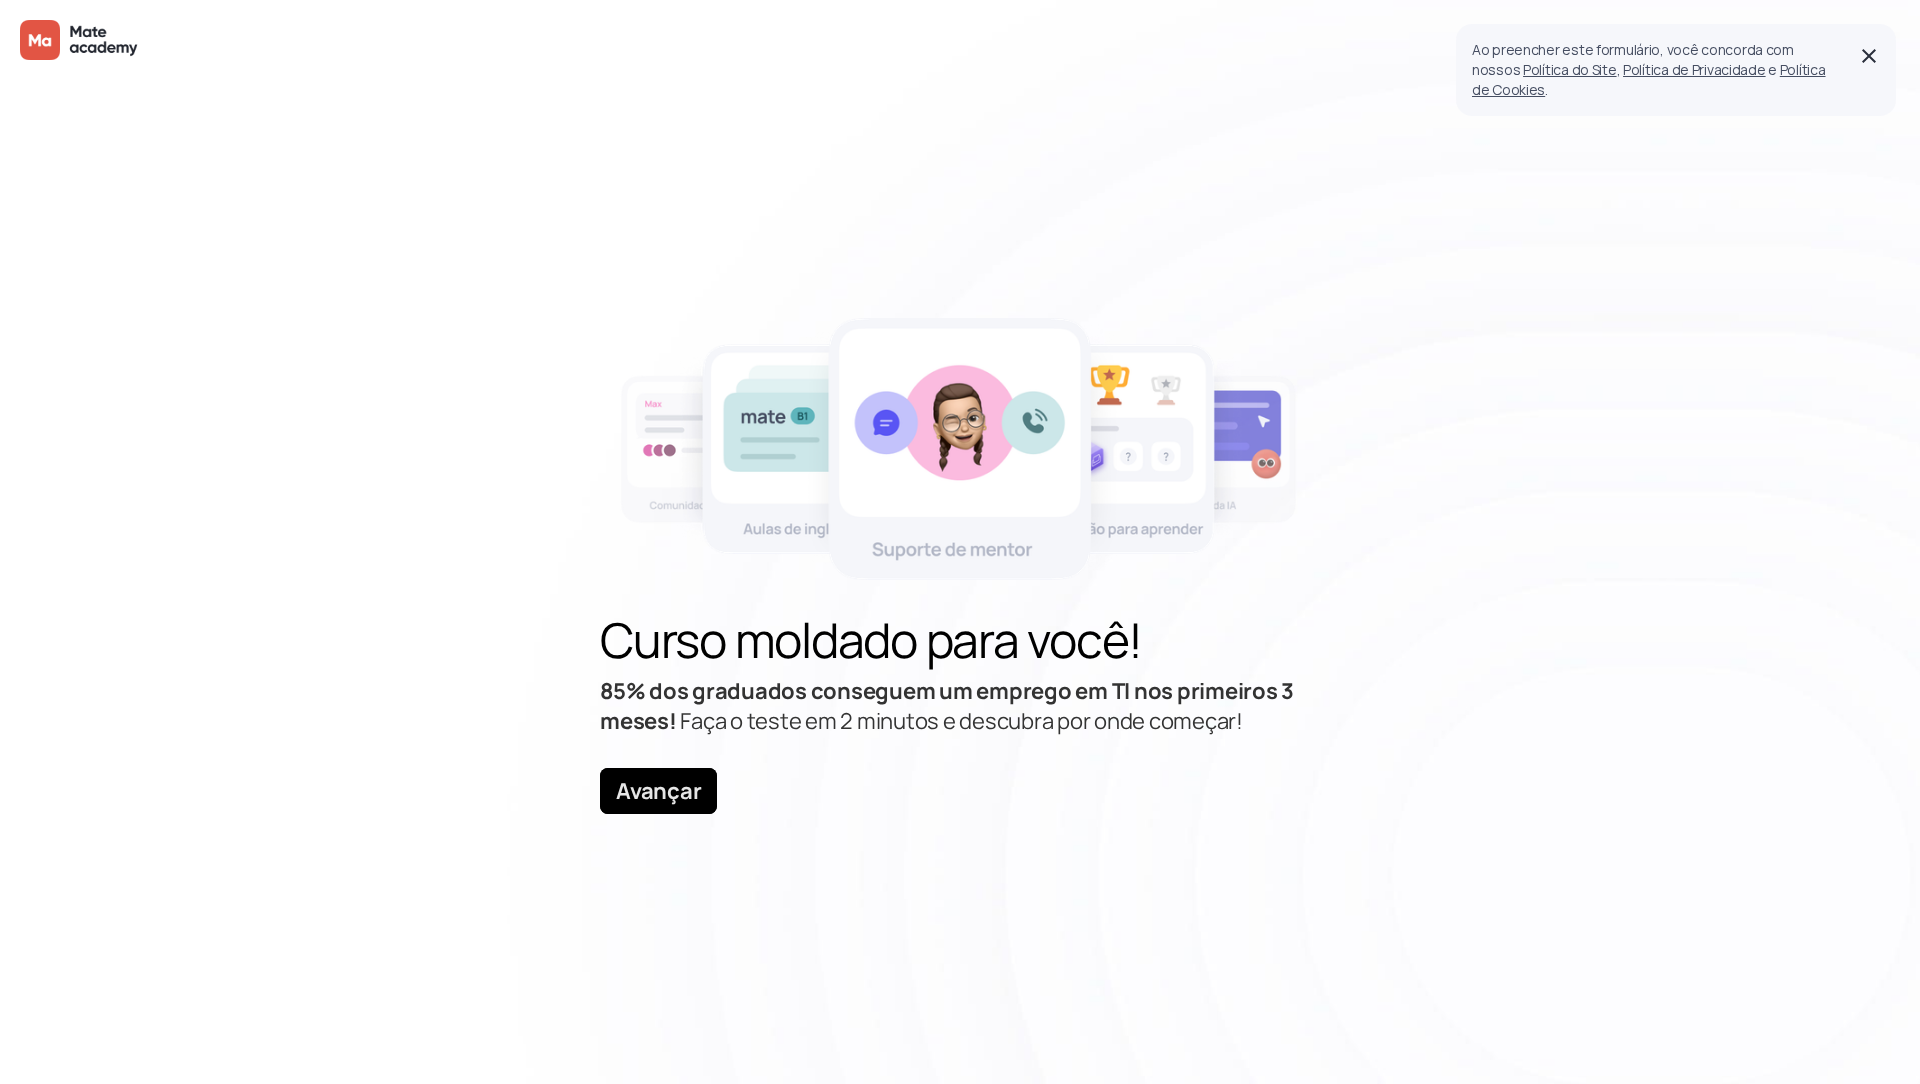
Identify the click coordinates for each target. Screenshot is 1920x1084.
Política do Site (1570, 69)
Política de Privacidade (1694, 69)
